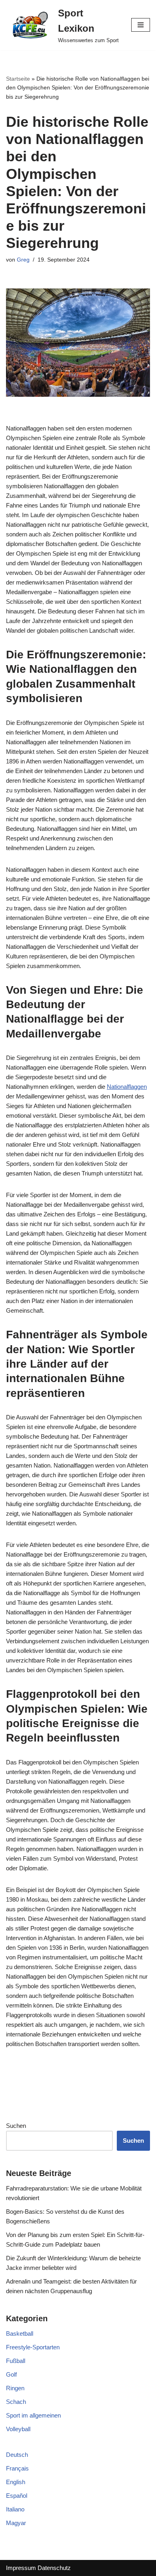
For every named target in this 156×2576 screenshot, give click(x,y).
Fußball (16, 2361)
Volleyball (18, 2429)
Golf (11, 2374)
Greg (23, 260)
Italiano (15, 2509)
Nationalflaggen (127, 1087)
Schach (16, 2402)
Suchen (16, 2126)
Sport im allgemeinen (33, 2415)
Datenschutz (54, 2568)
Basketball (20, 2333)
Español (17, 2496)
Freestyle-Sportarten (33, 2347)
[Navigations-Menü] (141, 25)
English (16, 2482)
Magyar (16, 2523)
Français (17, 2468)
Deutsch (17, 2455)
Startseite (18, 79)
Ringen (15, 2388)
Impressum (21, 2568)
